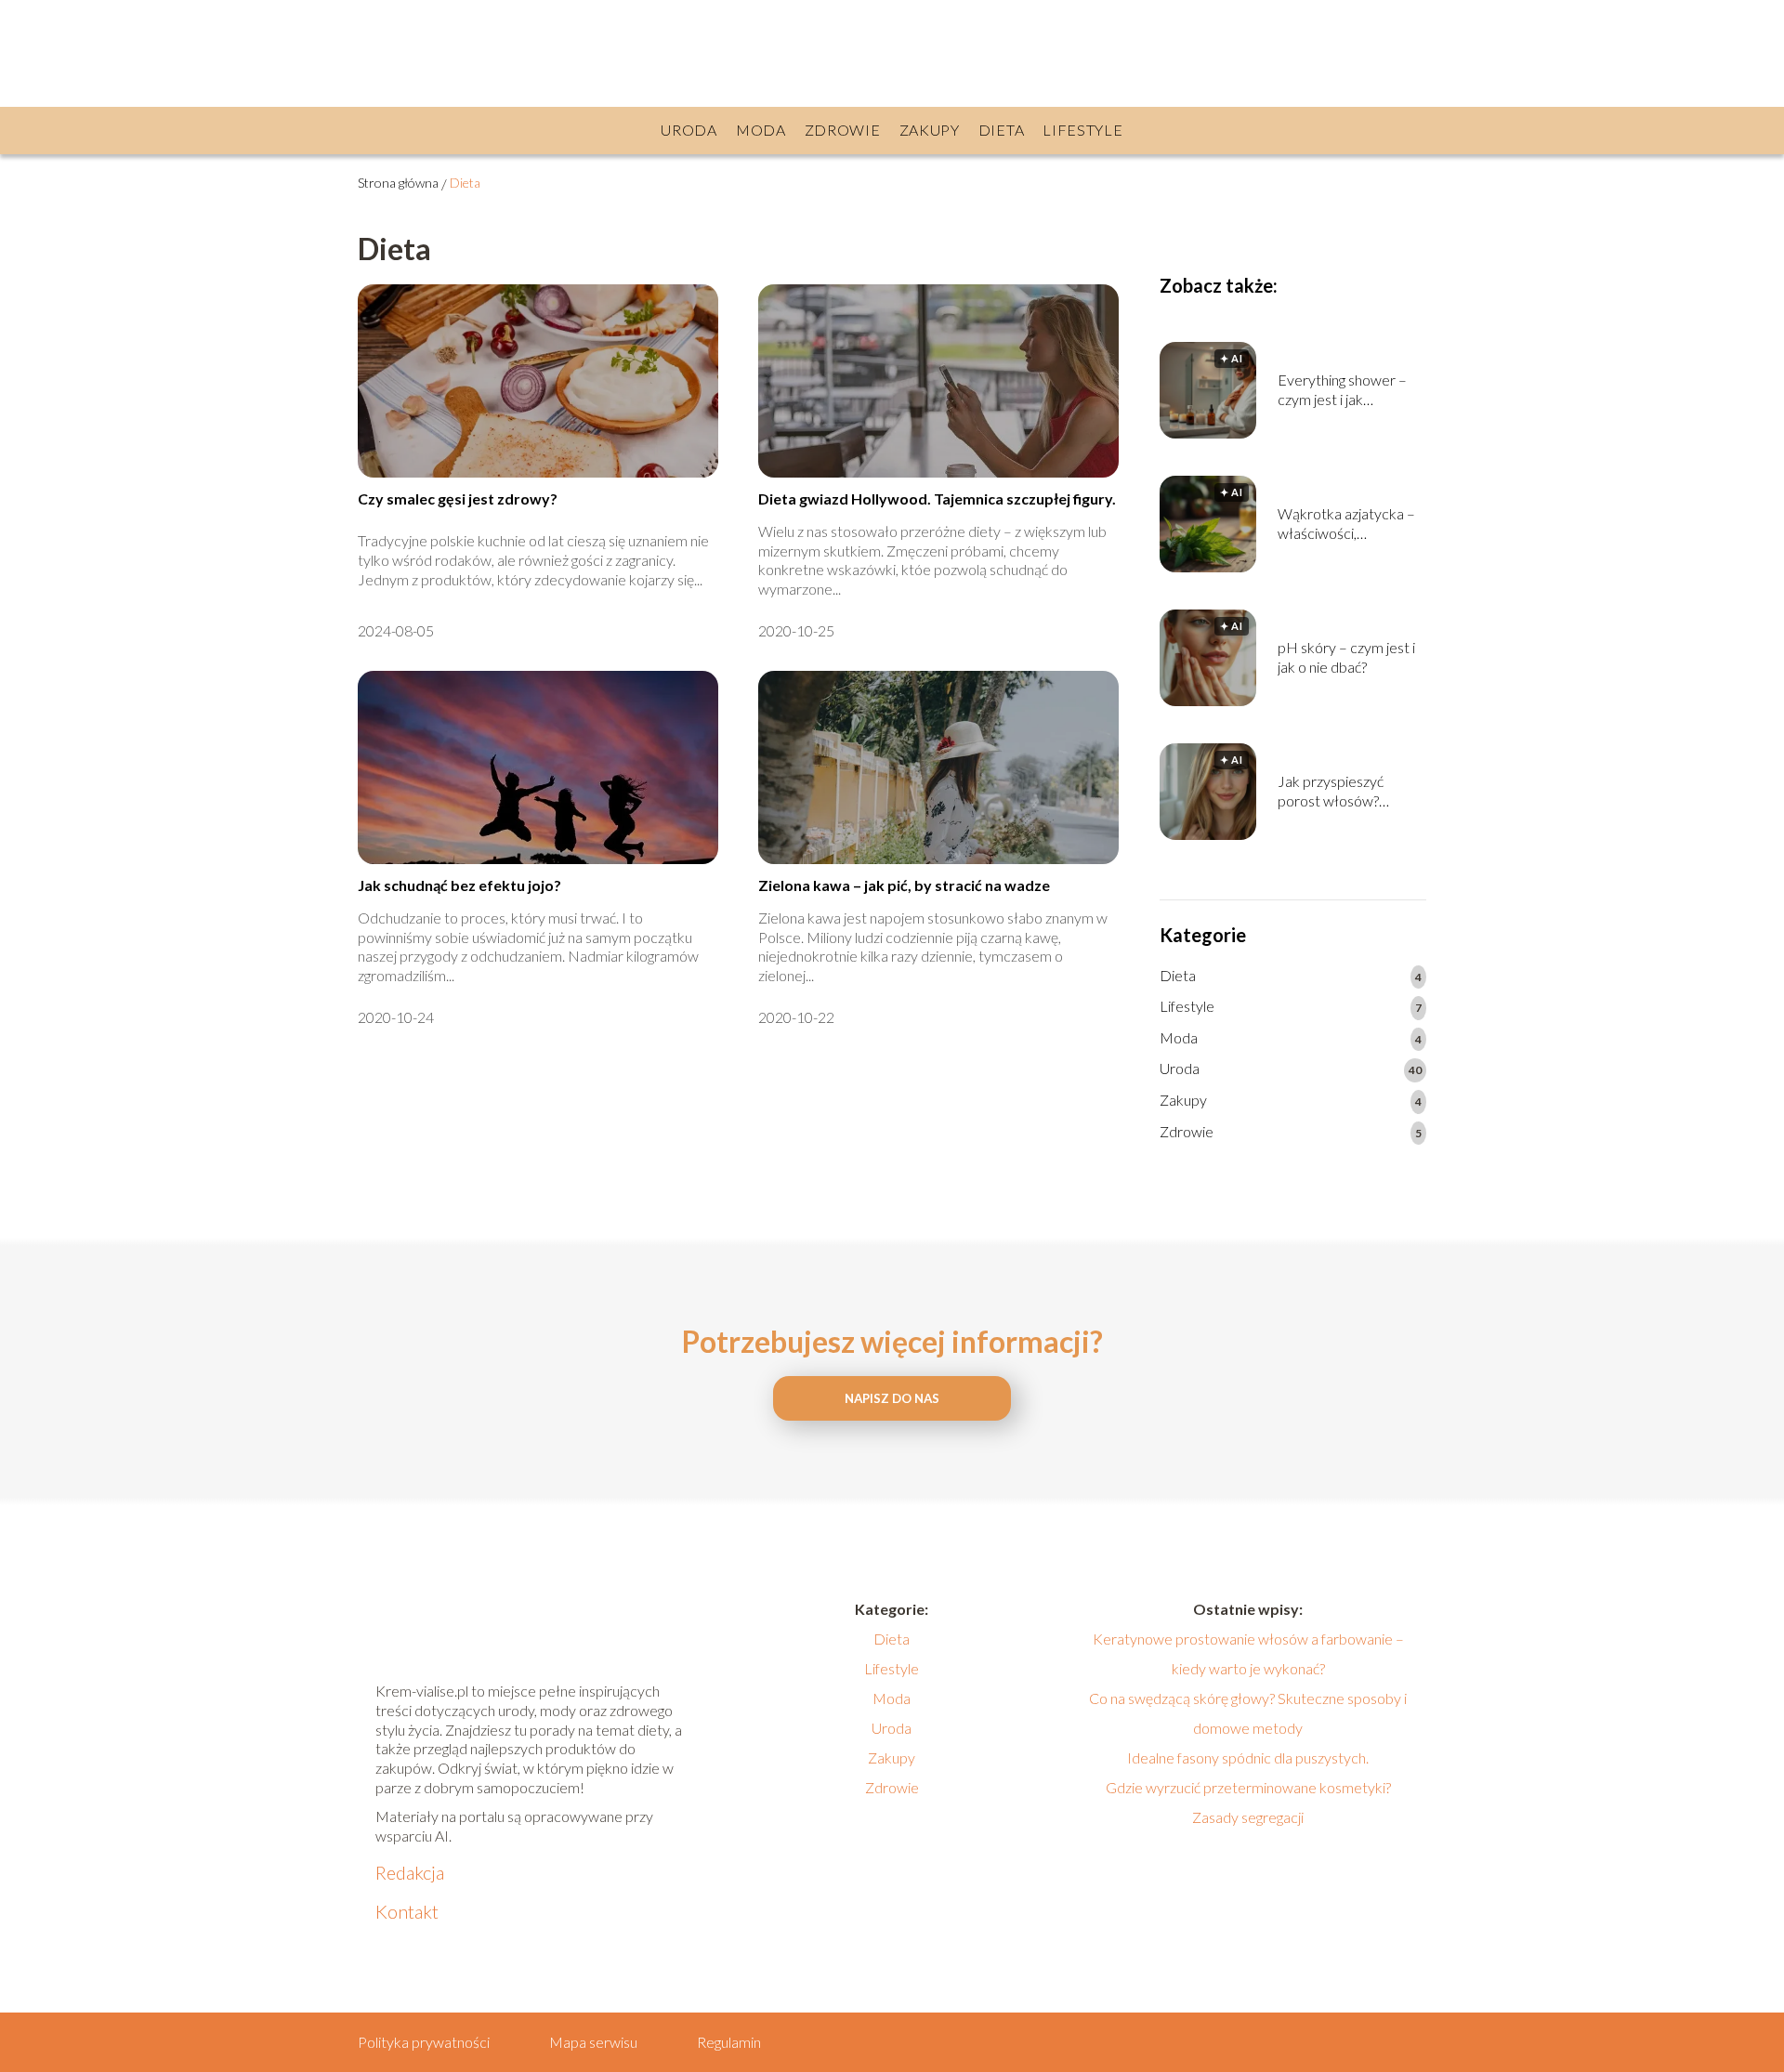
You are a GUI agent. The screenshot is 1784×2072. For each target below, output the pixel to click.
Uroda (689, 130)
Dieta (1002, 130)
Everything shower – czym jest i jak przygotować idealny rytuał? (1342, 390)
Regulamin (729, 2042)
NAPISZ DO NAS (892, 1398)
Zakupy (930, 130)
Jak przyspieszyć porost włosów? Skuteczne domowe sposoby (1341, 792)
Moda (761, 130)
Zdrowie (843, 130)
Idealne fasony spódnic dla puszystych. (1248, 1757)
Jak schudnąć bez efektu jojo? (459, 885)
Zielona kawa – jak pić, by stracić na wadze (904, 885)
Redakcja (410, 1872)
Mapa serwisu (593, 2042)
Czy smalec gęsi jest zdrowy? (458, 498)
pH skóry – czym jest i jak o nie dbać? (1346, 657)
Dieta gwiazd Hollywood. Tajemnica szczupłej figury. (937, 498)
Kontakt (407, 1911)
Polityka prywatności (424, 2042)
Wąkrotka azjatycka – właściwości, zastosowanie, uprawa (1347, 524)
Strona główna (398, 183)
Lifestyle (1082, 130)
